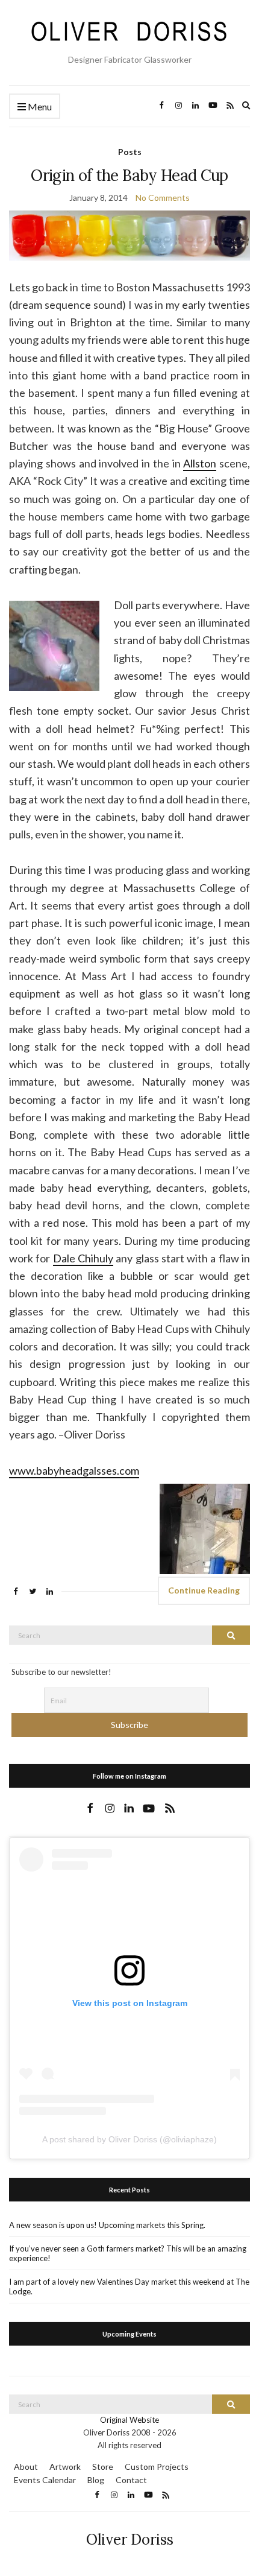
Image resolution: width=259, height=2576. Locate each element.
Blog (96, 2480)
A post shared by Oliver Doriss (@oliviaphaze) (129, 2139)
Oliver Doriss (130, 2540)
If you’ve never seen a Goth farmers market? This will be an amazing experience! (128, 2253)
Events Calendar (45, 2480)
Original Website (129, 2420)
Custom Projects (157, 2467)
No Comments (163, 198)
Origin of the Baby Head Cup (129, 175)
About (26, 2467)
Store (103, 2467)
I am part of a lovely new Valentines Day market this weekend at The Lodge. (129, 2286)
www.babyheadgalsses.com (74, 1470)
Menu (39, 106)
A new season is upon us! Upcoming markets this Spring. (107, 2225)
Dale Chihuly (83, 1258)
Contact (131, 2480)
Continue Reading (204, 1590)
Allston (200, 463)
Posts (130, 152)
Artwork (65, 2467)
